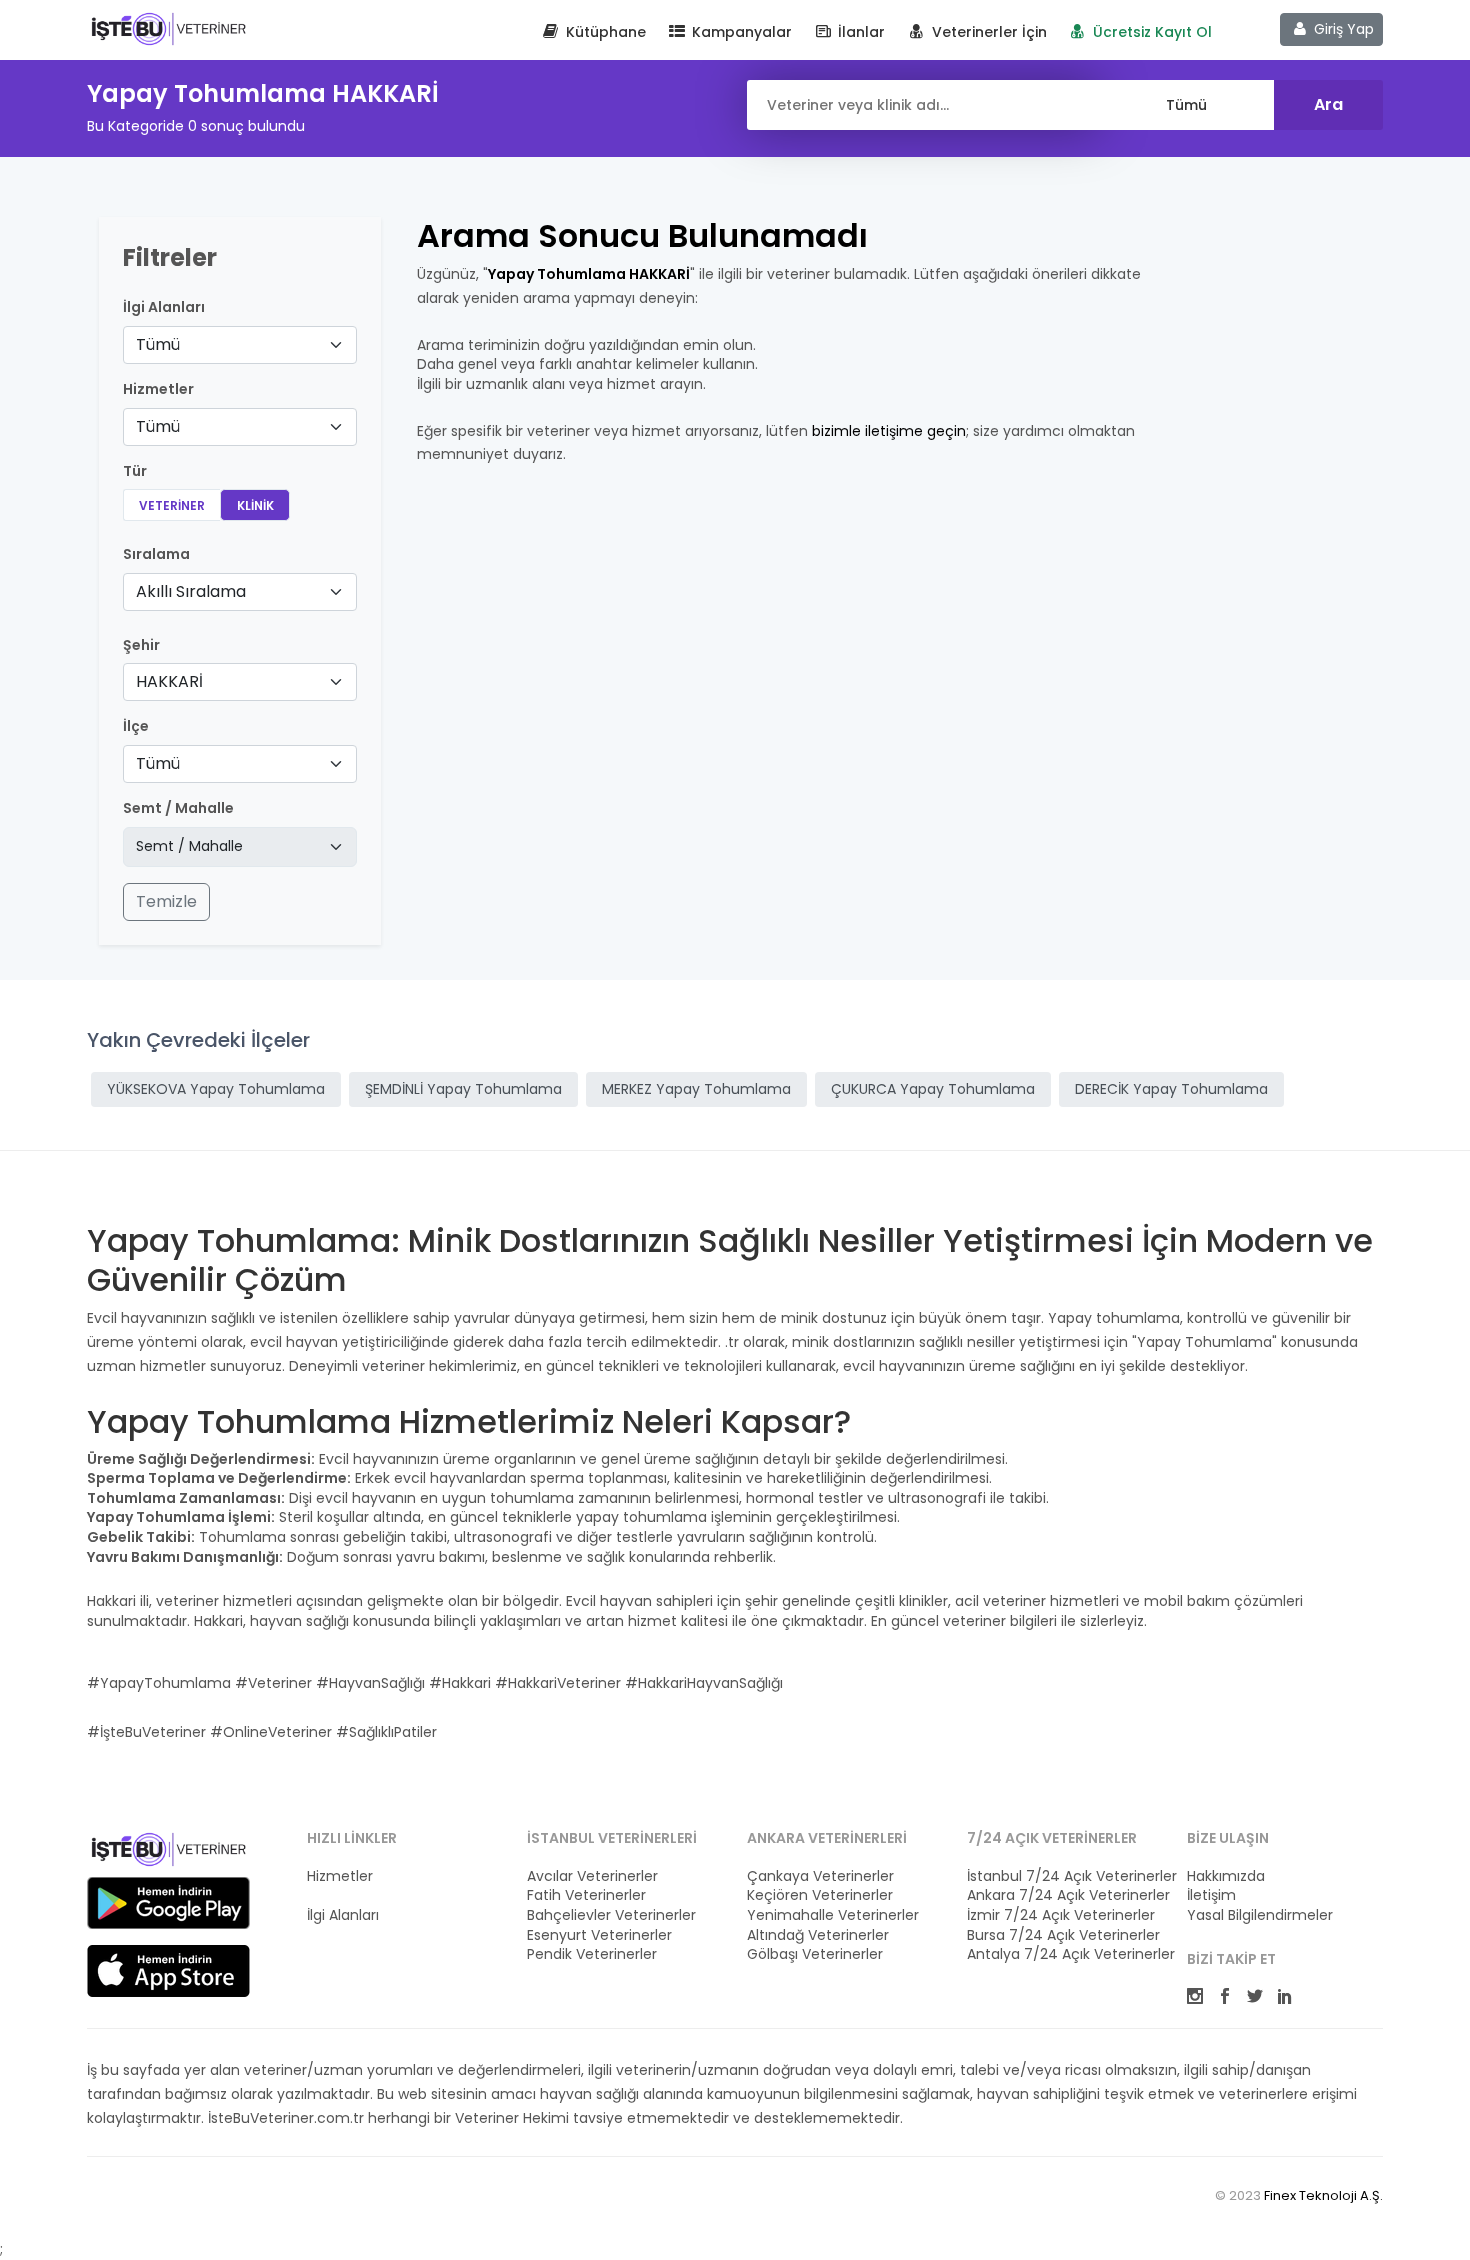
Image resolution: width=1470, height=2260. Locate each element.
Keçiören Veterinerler (820, 1895)
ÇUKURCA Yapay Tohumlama (933, 1089)
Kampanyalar (740, 32)
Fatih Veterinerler (586, 1895)
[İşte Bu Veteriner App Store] (168, 1971)
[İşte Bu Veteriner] (168, 1853)
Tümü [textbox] (158, 344)
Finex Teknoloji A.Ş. (1323, 2195)
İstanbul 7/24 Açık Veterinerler (1065, 1876)
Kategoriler (344, 1895)
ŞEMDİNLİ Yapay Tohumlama (463, 1089)
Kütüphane (604, 32)
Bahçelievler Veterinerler (611, 1915)
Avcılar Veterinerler (592, 1876)
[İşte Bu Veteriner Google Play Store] (168, 1903)
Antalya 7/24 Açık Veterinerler (1065, 1954)
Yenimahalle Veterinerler (833, 1915)
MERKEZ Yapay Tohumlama (696, 1089)
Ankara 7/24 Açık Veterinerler (1065, 1895)
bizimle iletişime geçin (889, 431)
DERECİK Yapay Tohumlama (1171, 1089)
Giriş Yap (1342, 29)
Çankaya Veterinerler (820, 1876)
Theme (168, 28)
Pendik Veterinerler (592, 1954)
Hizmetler (340, 1876)
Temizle (166, 901)
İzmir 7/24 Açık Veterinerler (1061, 1915)
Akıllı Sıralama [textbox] (191, 591)
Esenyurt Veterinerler (599, 1935)
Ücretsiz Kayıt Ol (1150, 32)
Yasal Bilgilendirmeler (1260, 1915)
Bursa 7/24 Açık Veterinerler (1063, 1935)
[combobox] (240, 345)
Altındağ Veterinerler (818, 1935)
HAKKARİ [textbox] (169, 681)
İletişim (1211, 1895)
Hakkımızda (1226, 1876)
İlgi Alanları (164, 307)
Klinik (255, 505)
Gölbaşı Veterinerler (815, 1954)
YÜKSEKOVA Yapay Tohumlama (216, 1089)
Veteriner (172, 505)
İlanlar (859, 32)
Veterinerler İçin (987, 32)
